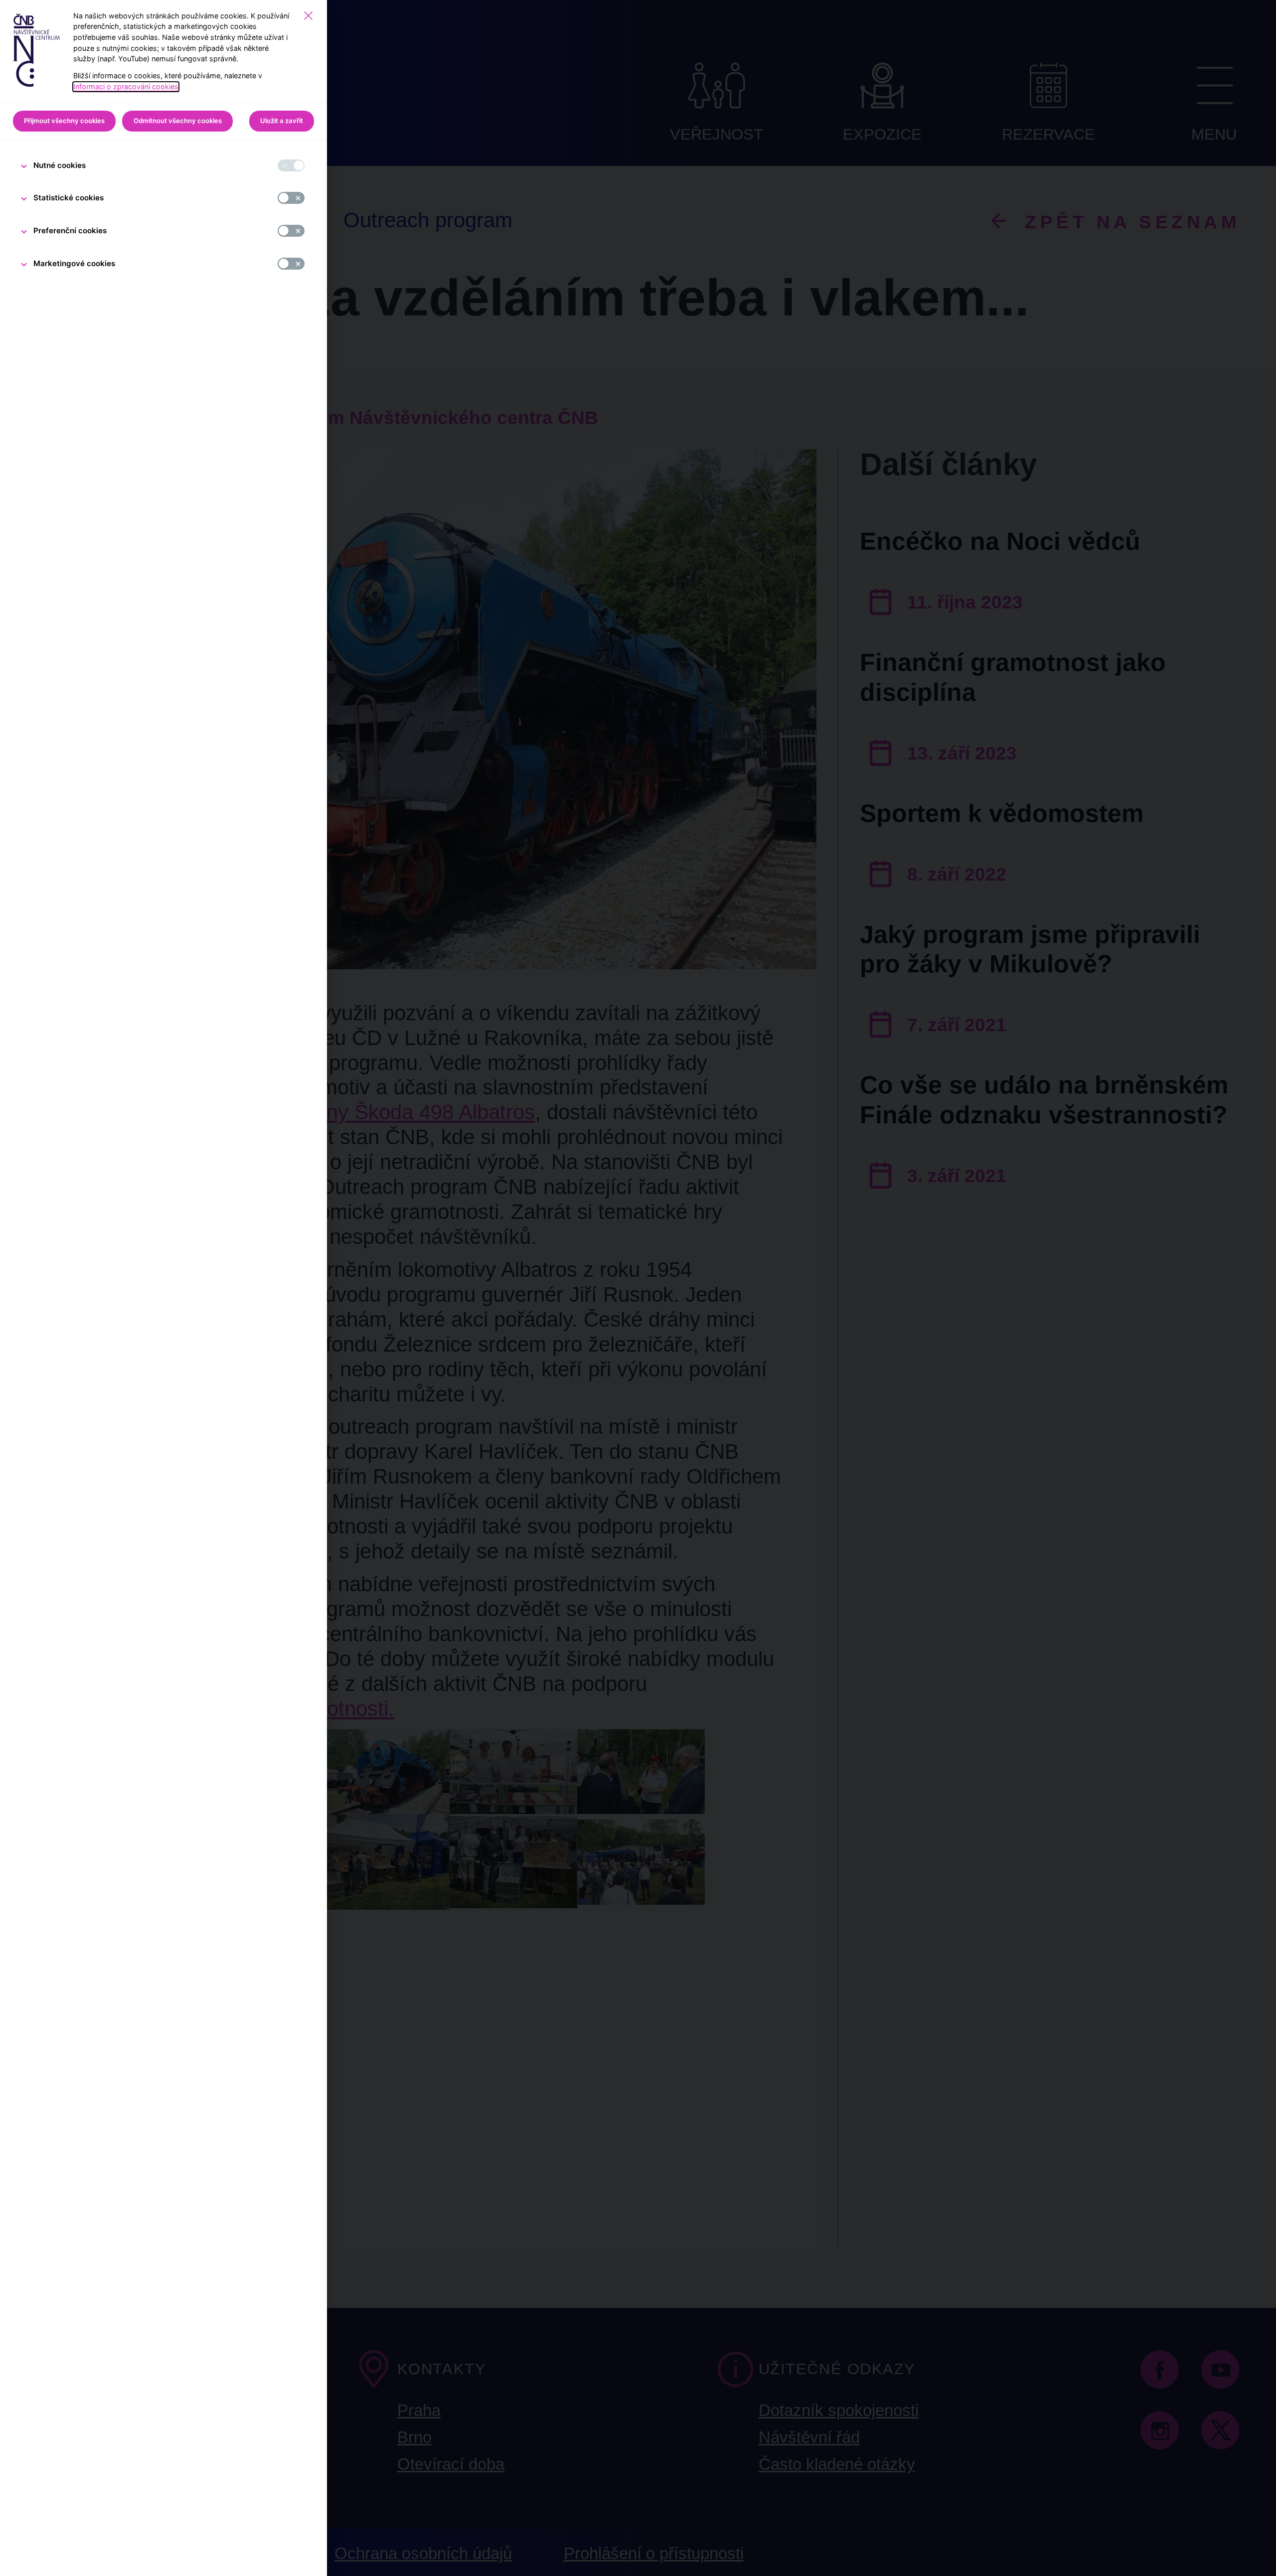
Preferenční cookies (70, 230)
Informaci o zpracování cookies (126, 86)
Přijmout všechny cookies (64, 121)
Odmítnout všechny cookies (178, 121)
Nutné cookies (60, 165)
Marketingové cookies (74, 263)
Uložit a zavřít (282, 121)
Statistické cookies (69, 198)
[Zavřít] (308, 16)
